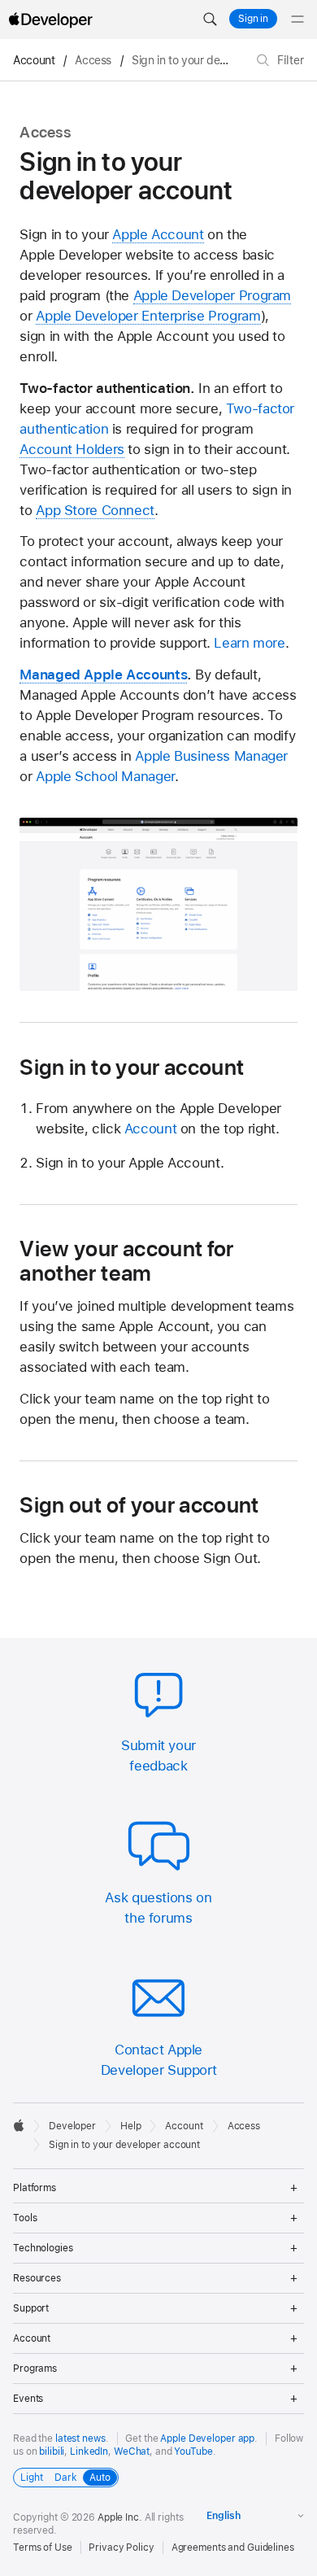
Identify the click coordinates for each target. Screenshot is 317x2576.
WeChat (132, 2452)
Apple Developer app (207, 2438)
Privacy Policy (121, 2548)
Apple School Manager (105, 776)
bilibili (52, 2452)
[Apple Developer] (50, 20)
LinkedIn (89, 2452)
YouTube (193, 2452)
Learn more (249, 643)
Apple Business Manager (211, 756)
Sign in (253, 19)
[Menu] (297, 20)
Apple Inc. (120, 2517)
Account (34, 60)
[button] (210, 20)
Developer (72, 2126)
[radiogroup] (66, 2478)
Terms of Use (43, 2548)
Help (131, 2126)
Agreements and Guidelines (233, 2548)
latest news (80, 2438)
